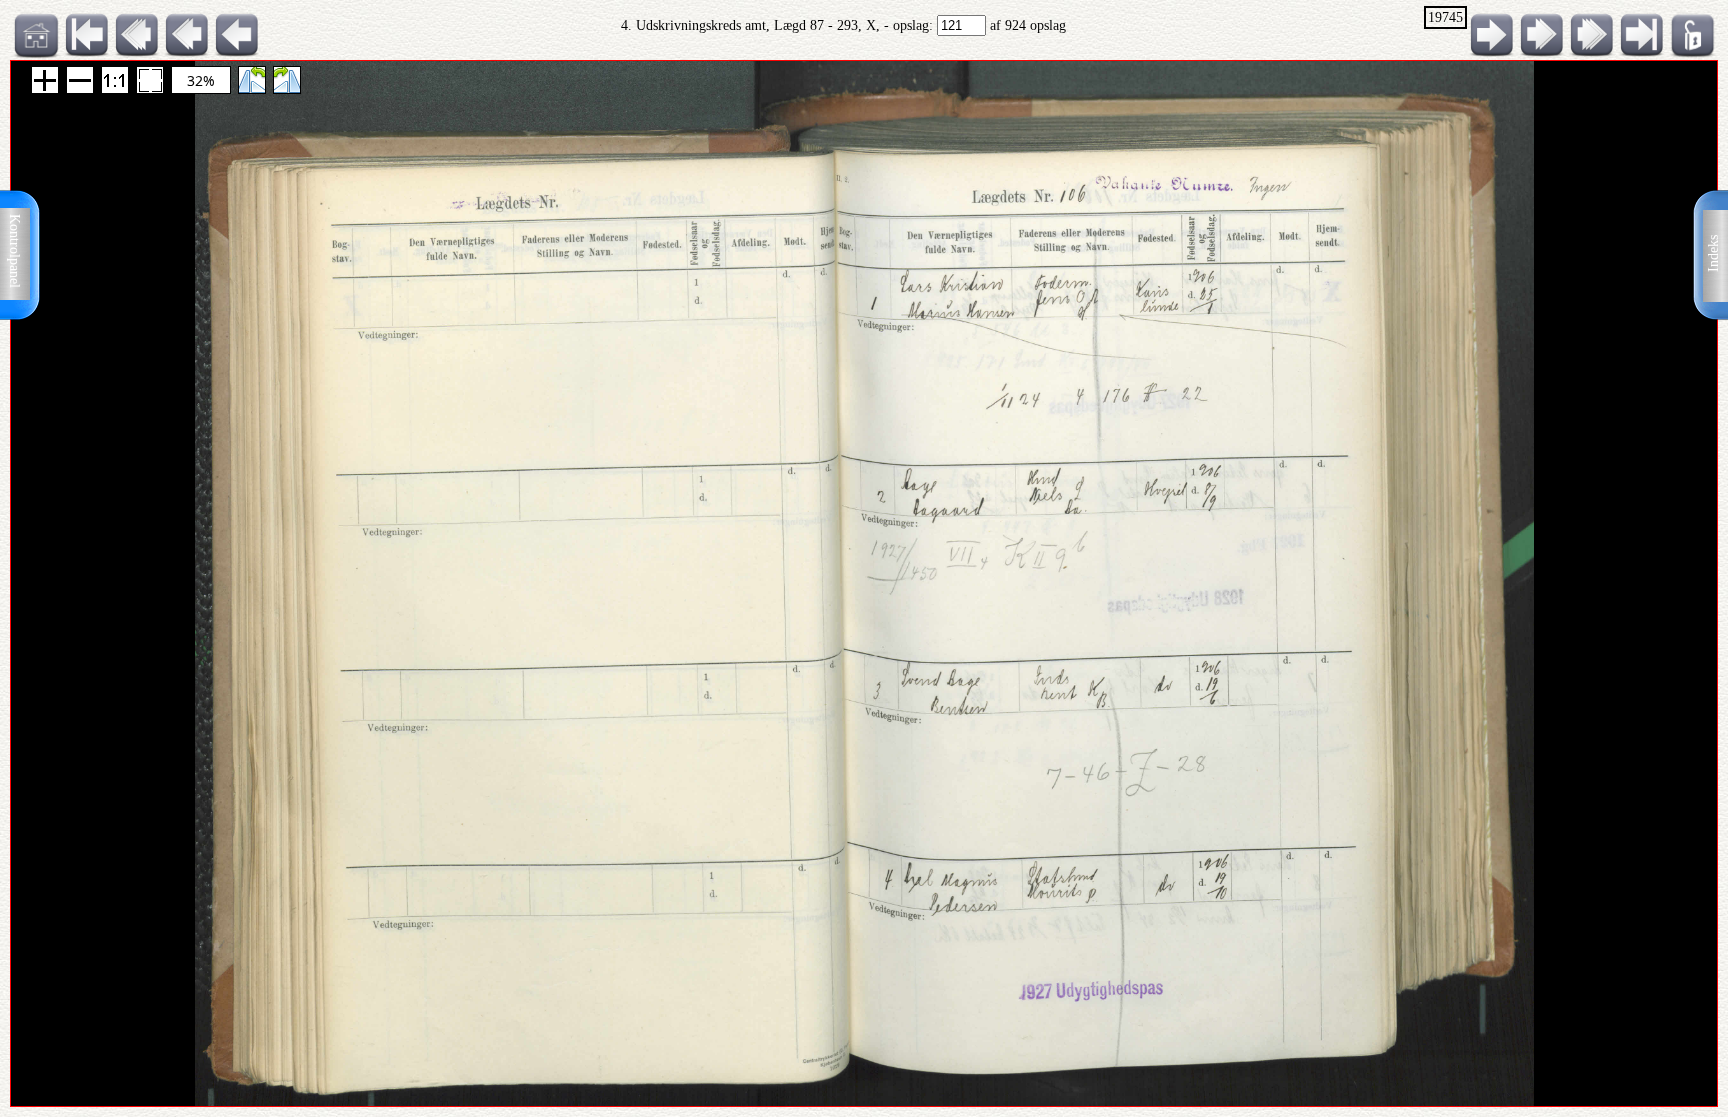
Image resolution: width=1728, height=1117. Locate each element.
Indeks (1713, 253)
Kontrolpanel (14, 251)
